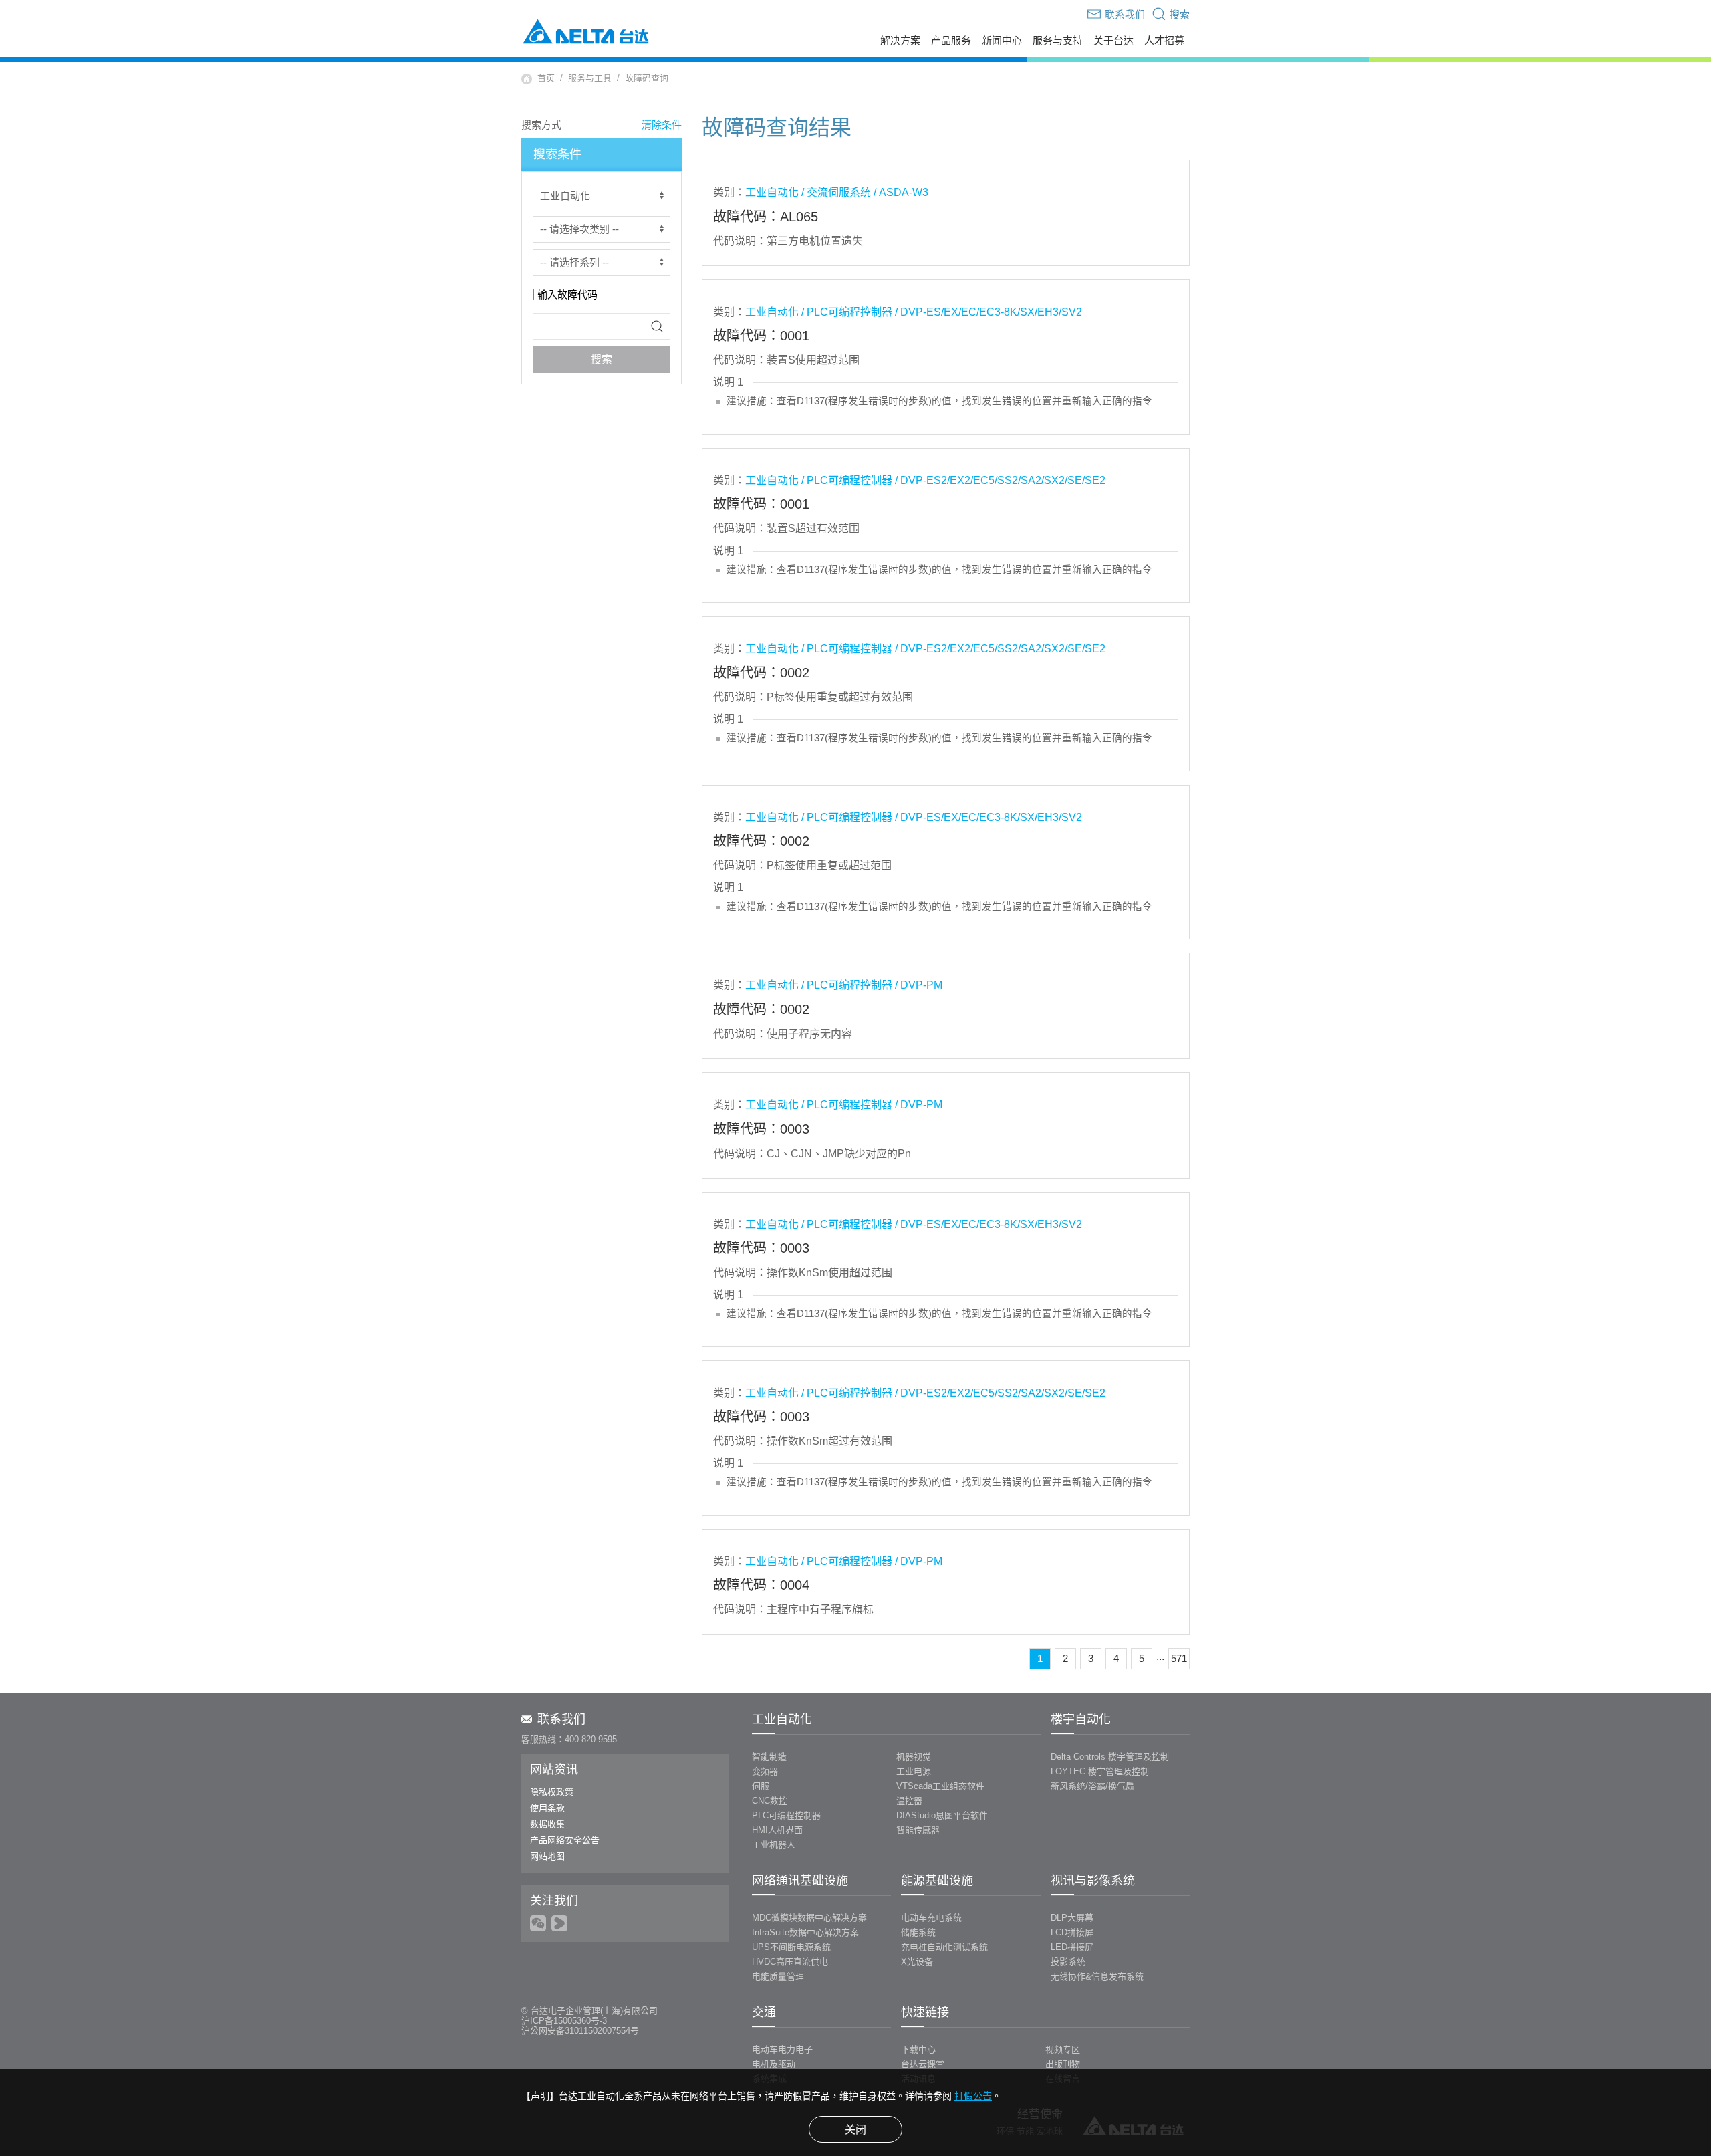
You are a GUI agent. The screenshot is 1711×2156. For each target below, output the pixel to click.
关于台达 (1113, 41)
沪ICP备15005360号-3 (564, 2021)
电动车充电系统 (931, 1918)
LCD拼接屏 (1072, 1932)
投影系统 (1068, 1962)
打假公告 (973, 2096)
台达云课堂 (923, 2064)
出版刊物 (1063, 2064)
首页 (546, 78)
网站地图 (547, 1856)
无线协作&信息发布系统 (1097, 1977)
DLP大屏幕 (1072, 1918)
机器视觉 (914, 1757)
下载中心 (918, 2049)
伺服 (761, 1786)
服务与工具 (590, 78)
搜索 (602, 359)
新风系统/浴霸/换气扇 (1092, 1786)
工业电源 (914, 1771)
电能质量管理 (778, 1977)
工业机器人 (774, 1845)
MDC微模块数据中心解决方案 (809, 1918)
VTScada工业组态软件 (940, 1786)
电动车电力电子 (782, 2049)
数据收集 (547, 1824)
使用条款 (547, 1808)
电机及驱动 (774, 2064)
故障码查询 (647, 78)
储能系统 (918, 1932)
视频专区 (1063, 2049)
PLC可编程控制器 (786, 1815)
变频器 (765, 1771)
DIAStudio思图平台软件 (942, 1815)
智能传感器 (918, 1830)
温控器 (909, 1801)
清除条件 (662, 125)
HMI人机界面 (777, 1830)
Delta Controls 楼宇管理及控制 (1110, 1757)
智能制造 (769, 1757)
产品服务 (951, 41)
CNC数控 (770, 1801)
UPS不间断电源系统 (791, 1947)
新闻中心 (1002, 41)
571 (1179, 1658)
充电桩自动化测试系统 (944, 1947)
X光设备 (917, 1962)
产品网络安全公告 (565, 1840)
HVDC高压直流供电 (790, 1962)
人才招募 (1164, 41)
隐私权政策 (552, 1792)
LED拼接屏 (1072, 1947)
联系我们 (561, 1719)
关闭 (855, 2130)
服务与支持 (1058, 41)
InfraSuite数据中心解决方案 (805, 1932)
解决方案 (900, 41)
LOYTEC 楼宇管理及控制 (1100, 1771)
